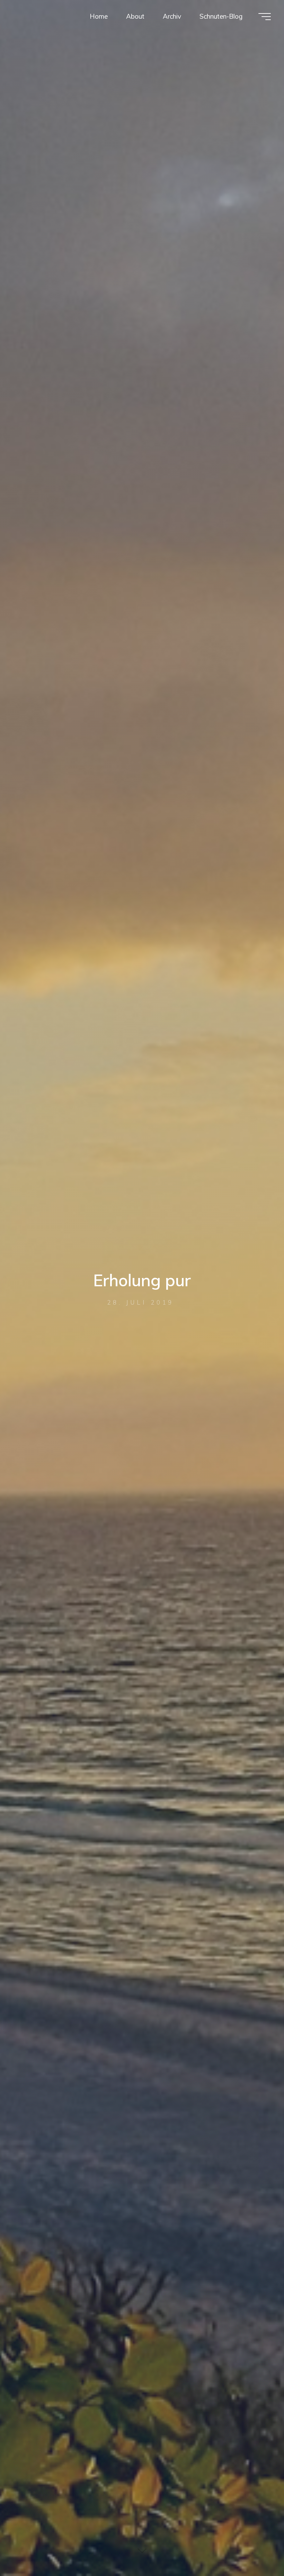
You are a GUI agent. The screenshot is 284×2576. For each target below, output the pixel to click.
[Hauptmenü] (265, 17)
